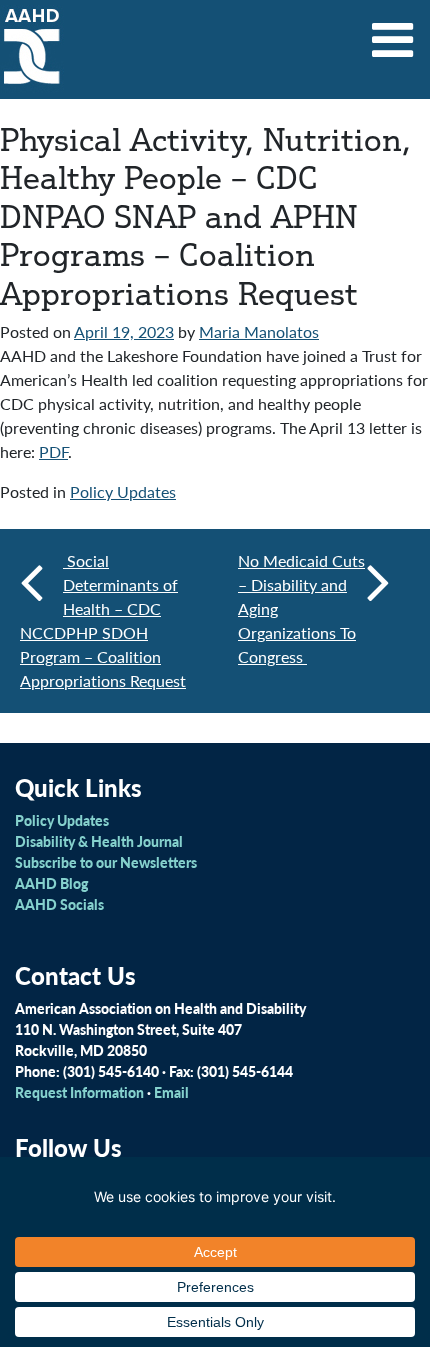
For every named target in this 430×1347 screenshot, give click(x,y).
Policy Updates (123, 491)
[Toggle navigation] (393, 33)
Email (171, 1092)
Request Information (79, 1092)
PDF (53, 451)
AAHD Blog (51, 883)
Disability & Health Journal (99, 841)
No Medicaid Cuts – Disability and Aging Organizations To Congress (301, 608)
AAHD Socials (59, 904)
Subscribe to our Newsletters (106, 862)
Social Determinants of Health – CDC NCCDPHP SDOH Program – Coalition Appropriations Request (103, 620)
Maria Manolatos (259, 331)
